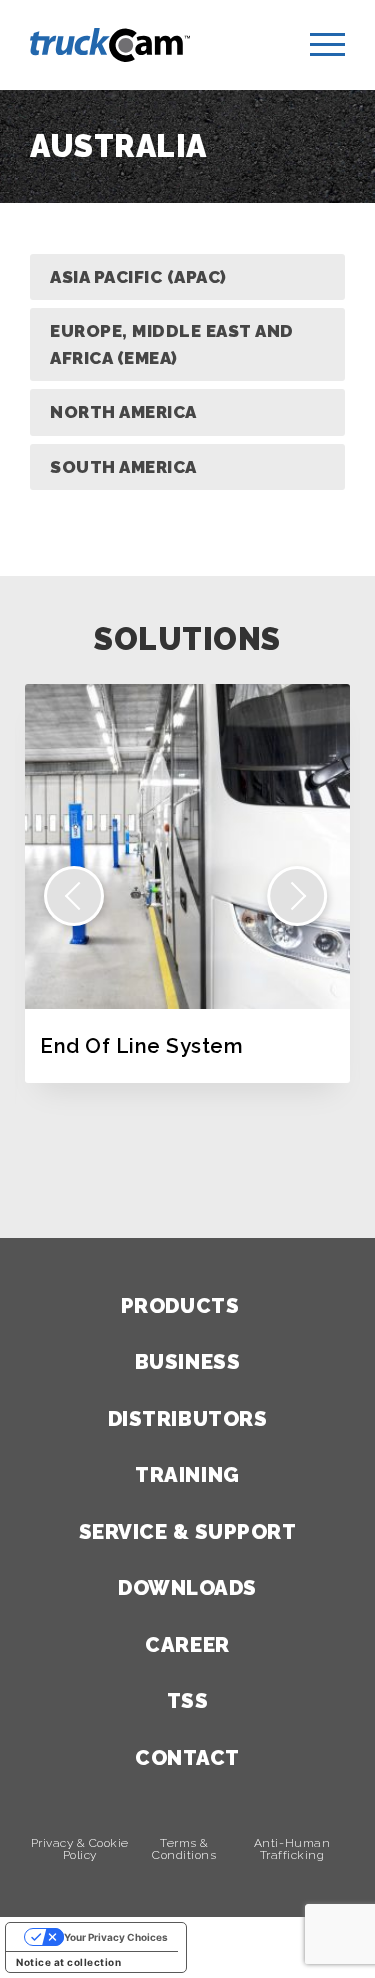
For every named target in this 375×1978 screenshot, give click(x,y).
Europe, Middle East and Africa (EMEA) (172, 344)
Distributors (187, 1419)
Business (187, 1362)
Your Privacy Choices (116, 1937)
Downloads (187, 1588)
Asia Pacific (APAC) (138, 277)
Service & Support (188, 1532)
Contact (187, 1758)
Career (187, 1645)
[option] (187, 883)
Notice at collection (68, 1962)
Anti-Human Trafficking (292, 1849)
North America (123, 412)
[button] (74, 896)
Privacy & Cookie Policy (80, 1849)
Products (180, 1306)
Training (187, 1475)
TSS (188, 1701)
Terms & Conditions (184, 1849)
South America (123, 467)
